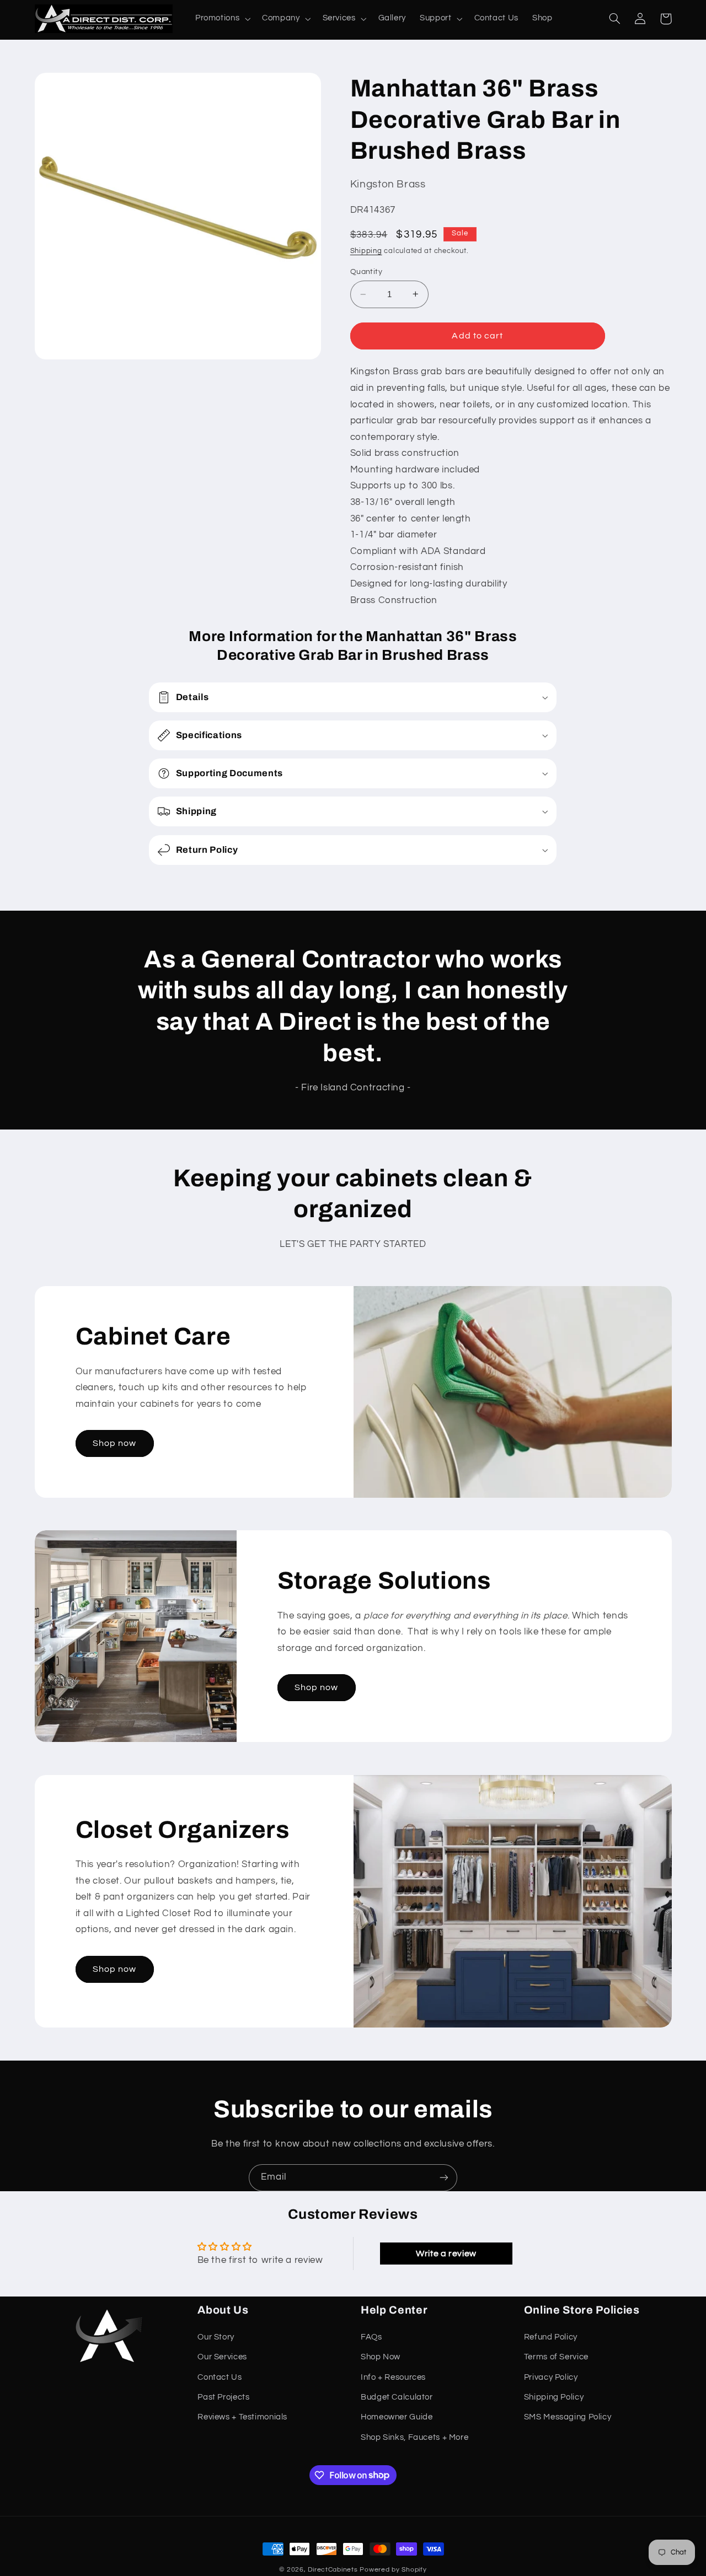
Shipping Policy (554, 2397)
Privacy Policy (551, 2377)
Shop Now (381, 2357)
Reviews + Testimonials (242, 2417)
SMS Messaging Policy (568, 2417)
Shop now (114, 1443)
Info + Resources (393, 2377)
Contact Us (220, 2377)
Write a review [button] (446, 2254)
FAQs (371, 2337)
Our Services (222, 2357)
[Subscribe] (444, 2178)
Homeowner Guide (397, 2417)
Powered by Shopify (393, 2570)
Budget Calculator (397, 2397)
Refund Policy (551, 2337)
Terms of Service (556, 2357)
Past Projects (223, 2397)
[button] (221, 19)
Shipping (366, 251)
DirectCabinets (333, 2570)
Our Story (216, 2337)
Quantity (366, 272)
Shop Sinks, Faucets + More (414, 2437)
